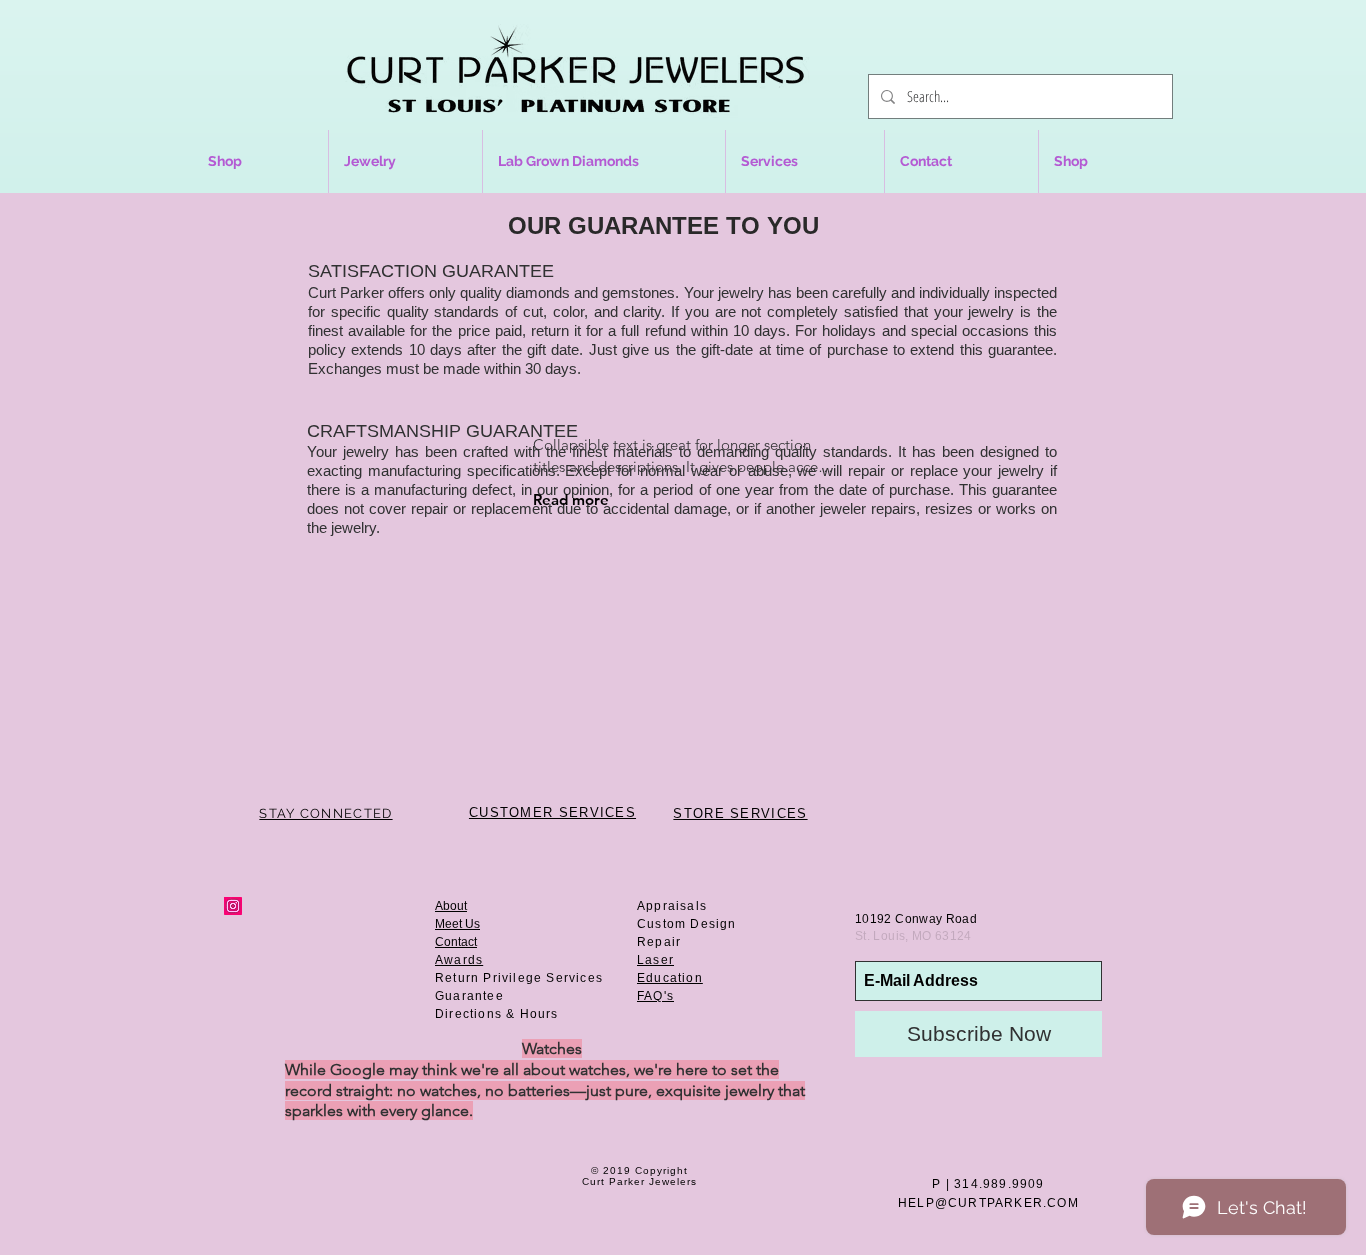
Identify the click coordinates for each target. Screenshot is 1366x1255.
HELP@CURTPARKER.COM (988, 1203)
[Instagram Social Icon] (233, 906)
